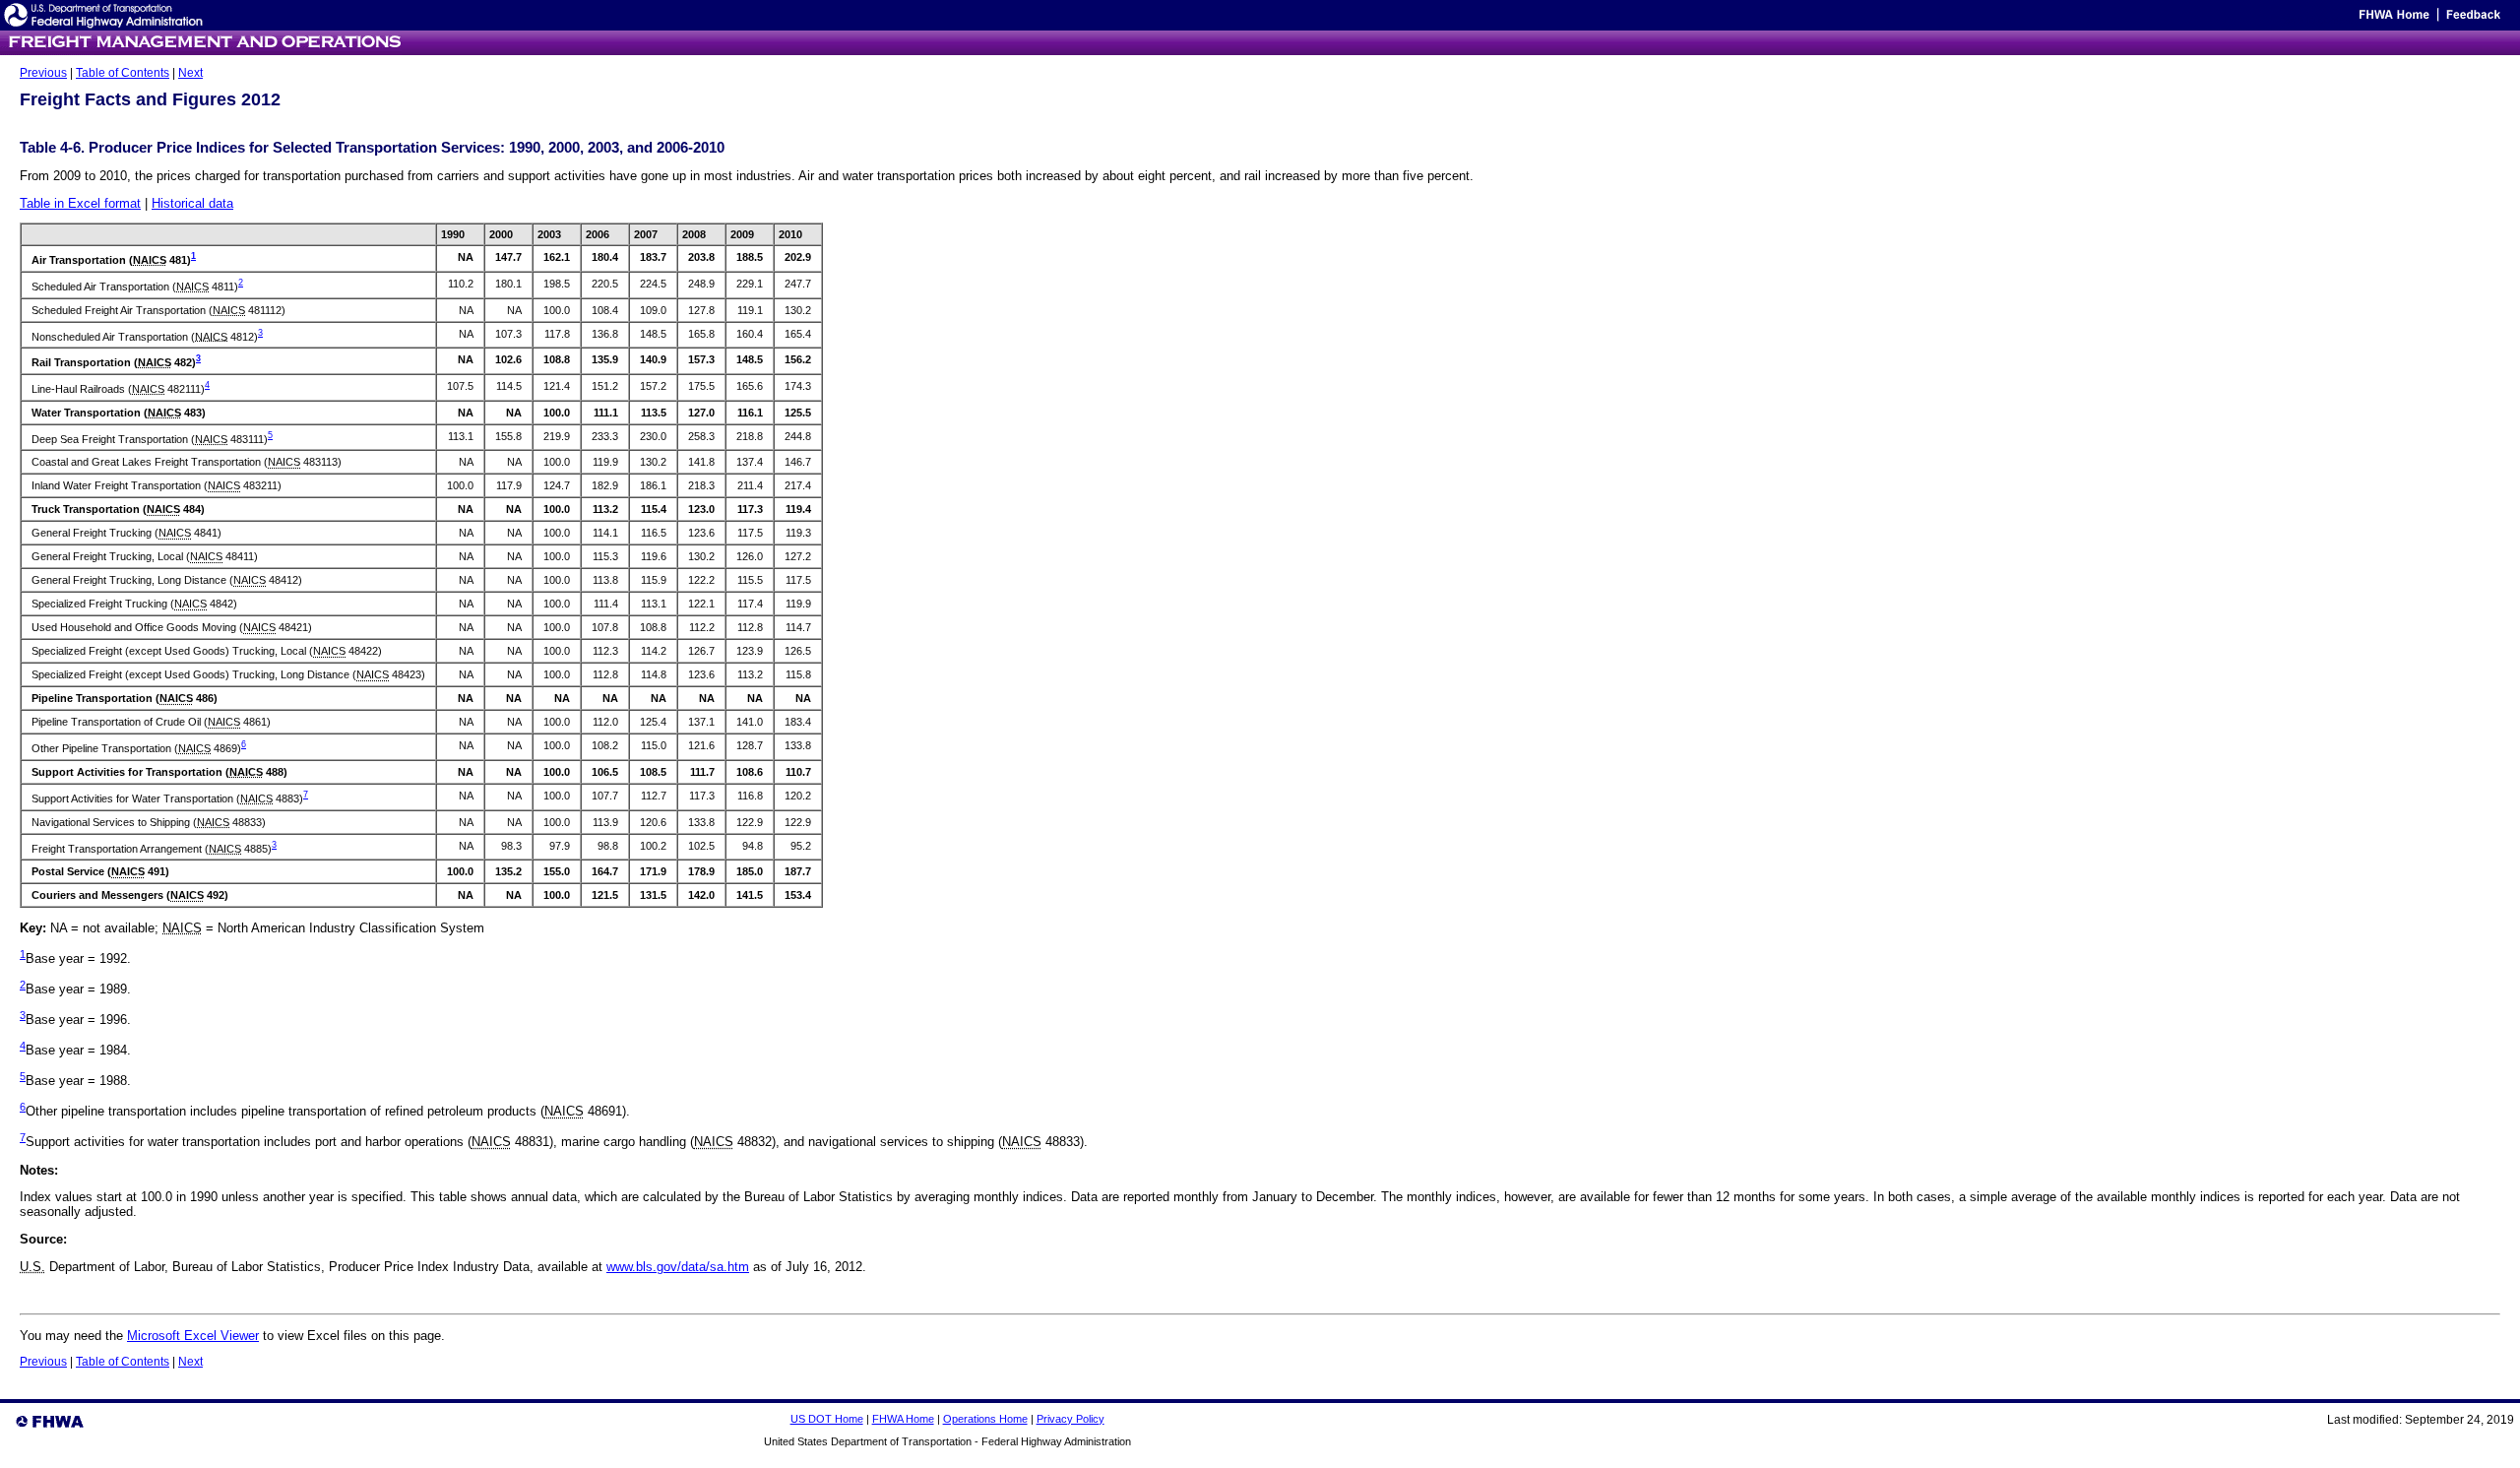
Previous (43, 73)
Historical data (192, 203)
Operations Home (985, 1419)
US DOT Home (827, 1419)
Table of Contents (123, 73)
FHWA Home (903, 1419)
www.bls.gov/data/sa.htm (678, 1267)
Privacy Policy (1071, 1419)
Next (190, 73)
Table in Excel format (80, 203)
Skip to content (2318, 20)
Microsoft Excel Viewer (193, 1336)
